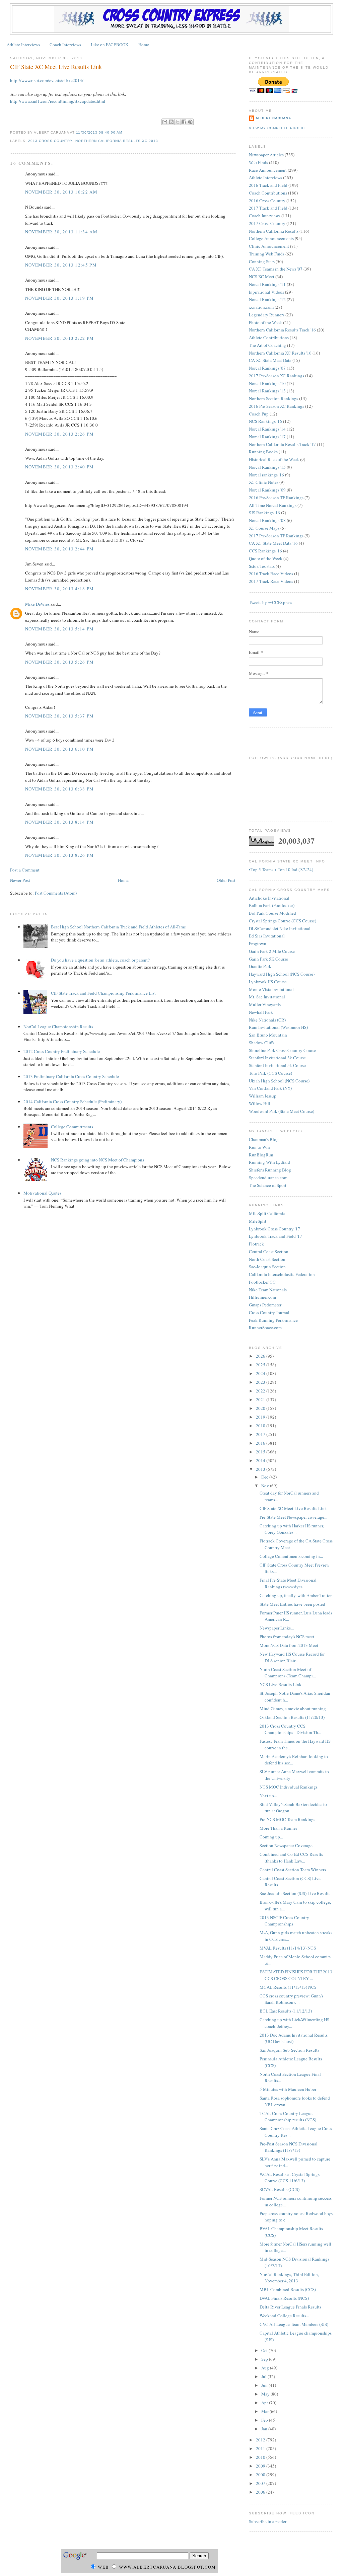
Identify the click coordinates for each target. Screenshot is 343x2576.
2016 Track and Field (268, 185)
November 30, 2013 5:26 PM (60, 662)
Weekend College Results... (284, 2316)
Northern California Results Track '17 (282, 444)
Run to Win (259, 1147)
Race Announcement (268, 170)
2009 (261, 2466)
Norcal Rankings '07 (267, 368)
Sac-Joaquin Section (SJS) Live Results (295, 1893)
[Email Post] (124, 132)
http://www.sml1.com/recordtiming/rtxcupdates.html (58, 101)
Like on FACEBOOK (110, 45)
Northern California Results (274, 231)
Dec (265, 1477)
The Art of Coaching (267, 345)
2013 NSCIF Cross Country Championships (284, 1921)
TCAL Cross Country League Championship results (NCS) (288, 2117)
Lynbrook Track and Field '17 (276, 1236)
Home (144, 45)
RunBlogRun (261, 1155)
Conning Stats (262, 261)
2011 (261, 2448)
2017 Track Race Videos (271, 581)
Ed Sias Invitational (267, 936)
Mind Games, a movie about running (293, 1709)
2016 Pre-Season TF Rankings (276, 498)
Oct (265, 2350)
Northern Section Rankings (273, 398)
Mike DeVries (37, 604)
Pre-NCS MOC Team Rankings (287, 1819)
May (266, 2394)
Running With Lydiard (269, 1162)
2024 (261, 1373)
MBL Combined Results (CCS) (288, 2289)
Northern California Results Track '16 (282, 330)
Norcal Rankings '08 (267, 520)
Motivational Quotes (42, 1193)
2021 (261, 1399)
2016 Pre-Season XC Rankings (277, 406)
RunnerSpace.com (265, 1328)
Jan (265, 2429)
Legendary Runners (267, 315)
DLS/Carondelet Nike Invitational (280, 928)
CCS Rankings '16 (265, 551)
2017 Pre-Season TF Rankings (276, 536)
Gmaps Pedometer (265, 1305)
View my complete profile (278, 128)
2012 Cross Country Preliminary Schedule (62, 1051)
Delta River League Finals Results (290, 2307)
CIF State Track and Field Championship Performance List (103, 993)
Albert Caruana (273, 118)
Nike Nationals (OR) (267, 1020)
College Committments (72, 1127)
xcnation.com (261, 307)
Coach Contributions (268, 193)
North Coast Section (267, 1259)
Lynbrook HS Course (268, 982)
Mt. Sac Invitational (267, 997)
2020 (261, 1408)
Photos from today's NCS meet (287, 1637)
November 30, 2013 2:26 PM (60, 434)
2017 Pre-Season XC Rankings (277, 376)
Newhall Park (261, 1012)
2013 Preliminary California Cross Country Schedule (71, 1076)
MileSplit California (267, 1213)
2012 (261, 2440)
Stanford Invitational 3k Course (277, 1058)
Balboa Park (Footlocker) (272, 905)
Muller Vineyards (265, 1004)
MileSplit (258, 1221)
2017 (261, 1434)
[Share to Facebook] (184, 122)
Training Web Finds (267, 254)
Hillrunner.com (262, 1297)
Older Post (226, 880)
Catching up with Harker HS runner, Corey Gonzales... (292, 1529)
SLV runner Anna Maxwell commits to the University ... (294, 1775)
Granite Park (260, 966)
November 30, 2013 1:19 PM (60, 298)
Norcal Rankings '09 (267, 490)
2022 (261, 1391)
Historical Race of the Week (274, 459)
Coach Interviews (65, 45)
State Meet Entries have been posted (292, 1604)
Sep (265, 2359)
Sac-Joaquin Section (267, 1267)
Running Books (263, 452)
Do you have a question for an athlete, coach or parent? (100, 960)
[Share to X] (178, 122)
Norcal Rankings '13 (267, 391)
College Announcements (271, 238)
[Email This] (165, 122)
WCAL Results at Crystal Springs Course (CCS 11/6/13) (290, 2178)
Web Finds (258, 162)
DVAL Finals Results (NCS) (284, 2298)
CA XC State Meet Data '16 (273, 543)
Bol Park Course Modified (272, 913)
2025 (261, 1365)
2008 (261, 2475)
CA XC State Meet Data (270, 360)
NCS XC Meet (262, 277)
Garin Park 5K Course (268, 959)
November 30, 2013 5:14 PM (60, 629)
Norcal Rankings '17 (267, 437)
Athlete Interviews (23, 45)
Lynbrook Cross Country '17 (275, 1229)
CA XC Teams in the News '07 (276, 269)
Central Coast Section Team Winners (293, 1870)
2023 (261, 1382)
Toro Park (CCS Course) (270, 1073)
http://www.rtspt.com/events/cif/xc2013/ (47, 80)
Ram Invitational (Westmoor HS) (278, 1027)
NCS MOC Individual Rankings (289, 1787)
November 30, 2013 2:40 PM (60, 467)
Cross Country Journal (269, 1312)
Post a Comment (25, 870)
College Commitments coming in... (291, 1556)
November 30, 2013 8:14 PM (60, 822)
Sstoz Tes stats (262, 566)
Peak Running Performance (273, 1320)
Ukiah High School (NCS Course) (279, 1081)
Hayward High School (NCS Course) (282, 974)
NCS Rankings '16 (265, 421)
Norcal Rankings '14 (267, 429)
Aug (266, 2368)
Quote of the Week (266, 558)
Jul (264, 2376)
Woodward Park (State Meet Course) (282, 1111)
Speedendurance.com (268, 1178)
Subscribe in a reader (268, 2521)
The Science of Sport (268, 1185)
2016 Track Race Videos (271, 574)
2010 (261, 2457)
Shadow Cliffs (262, 1043)
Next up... (268, 1796)
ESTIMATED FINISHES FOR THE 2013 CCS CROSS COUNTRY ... (296, 1975)
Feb (265, 2420)
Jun (265, 2385)
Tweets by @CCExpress (270, 602)
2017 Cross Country (267, 223)
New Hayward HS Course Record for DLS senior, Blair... (292, 1657)
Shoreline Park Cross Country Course (283, 1050)
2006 (261, 2492)
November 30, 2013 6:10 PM (60, 749)
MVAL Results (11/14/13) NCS (288, 1948)
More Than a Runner (278, 1828)
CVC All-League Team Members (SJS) (294, 2324)
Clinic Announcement (269, 246)
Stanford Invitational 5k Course (277, 1065)
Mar (265, 2411)
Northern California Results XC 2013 (117, 141)
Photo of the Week (265, 322)
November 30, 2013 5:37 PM (60, 716)
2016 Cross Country (267, 201)
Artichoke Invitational (269, 898)
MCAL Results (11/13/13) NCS (288, 1987)
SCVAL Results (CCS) (280, 2189)
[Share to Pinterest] (190, 122)
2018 (261, 1426)
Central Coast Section (269, 1252)
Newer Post (20, 880)
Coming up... (271, 1837)
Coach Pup (259, 414)
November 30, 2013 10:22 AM (61, 192)
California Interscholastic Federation (282, 1274)
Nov (266, 1486)
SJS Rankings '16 (264, 513)
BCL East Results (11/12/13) (286, 2011)
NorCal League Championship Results (58, 1027)
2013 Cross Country (50, 141)
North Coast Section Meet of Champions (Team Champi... (288, 1673)
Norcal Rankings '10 (267, 383)
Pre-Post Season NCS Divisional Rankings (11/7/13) (289, 2147)
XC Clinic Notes (264, 482)
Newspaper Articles (266, 155)
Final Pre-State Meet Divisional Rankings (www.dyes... (288, 1583)
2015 (261, 1452)
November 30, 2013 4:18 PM (60, 589)
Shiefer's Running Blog (270, 1170)
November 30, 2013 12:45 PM (61, 265)
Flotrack (256, 1244)
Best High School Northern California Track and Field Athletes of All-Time (118, 927)
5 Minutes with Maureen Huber (288, 2089)
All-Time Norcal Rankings (273, 505)
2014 (261, 1460)
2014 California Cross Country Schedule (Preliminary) (73, 1102)
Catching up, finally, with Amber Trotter (296, 1595)
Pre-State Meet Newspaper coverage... (293, 1517)
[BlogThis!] (171, 122)
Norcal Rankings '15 (267, 467)
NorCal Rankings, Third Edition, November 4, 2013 (289, 2278)
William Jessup (263, 1096)
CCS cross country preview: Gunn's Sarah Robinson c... (291, 1999)
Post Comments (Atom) (56, 893)
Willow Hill (260, 1104)
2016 (261, 1443)
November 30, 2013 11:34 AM (61, 232)
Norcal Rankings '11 (267, 284)
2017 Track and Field (268, 208)
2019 (261, 1417)
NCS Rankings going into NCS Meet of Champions (97, 1160)
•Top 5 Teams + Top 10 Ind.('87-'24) (281, 869)
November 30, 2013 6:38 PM (60, 789)
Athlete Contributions (269, 337)
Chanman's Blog (264, 1139)
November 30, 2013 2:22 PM (60, 338)
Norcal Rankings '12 (267, 299)
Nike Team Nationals (268, 1290)
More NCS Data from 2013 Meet (289, 1645)
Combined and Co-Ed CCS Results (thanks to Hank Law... (291, 1858)
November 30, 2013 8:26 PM (60, 855)
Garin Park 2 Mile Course (272, 951)
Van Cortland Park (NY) (270, 1088)
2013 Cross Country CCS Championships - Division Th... (290, 1729)
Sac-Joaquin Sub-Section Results (289, 2050)
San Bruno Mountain (268, 1035)
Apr (265, 2403)
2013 (261, 1469)
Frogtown (258, 943)
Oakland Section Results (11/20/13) (292, 1717)
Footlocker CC (262, 1282)
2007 (261, 2483)
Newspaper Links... (277, 1628)
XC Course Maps (264, 528)
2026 (261, 1356)
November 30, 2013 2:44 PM (60, 549)
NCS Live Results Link (281, 1684)
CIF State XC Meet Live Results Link (56, 67)
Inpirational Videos (266, 292)
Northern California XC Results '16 (280, 353)
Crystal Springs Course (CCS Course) (283, 921)
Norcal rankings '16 (266, 475)
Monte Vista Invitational (271, 989)
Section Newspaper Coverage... (288, 1845)
